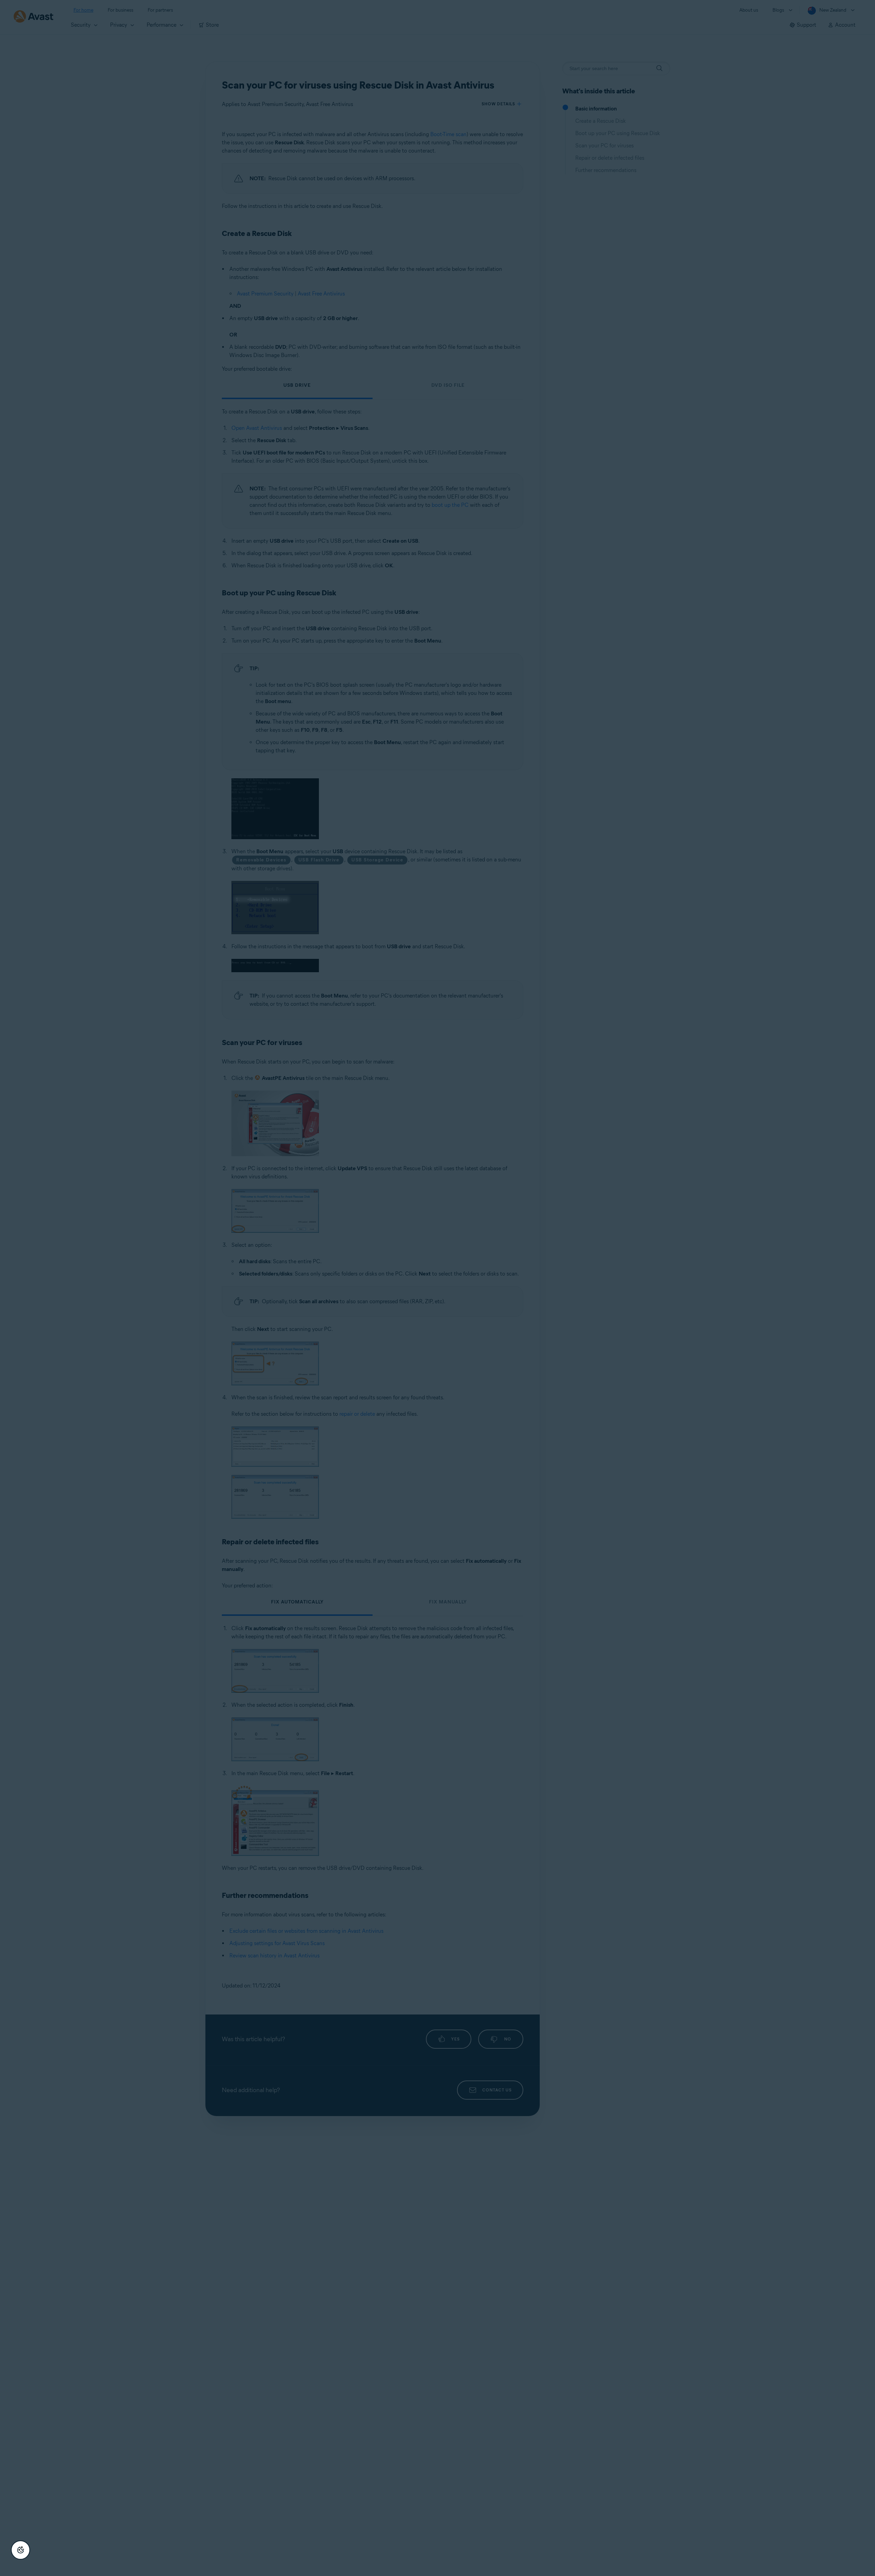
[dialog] (437, 1288)
